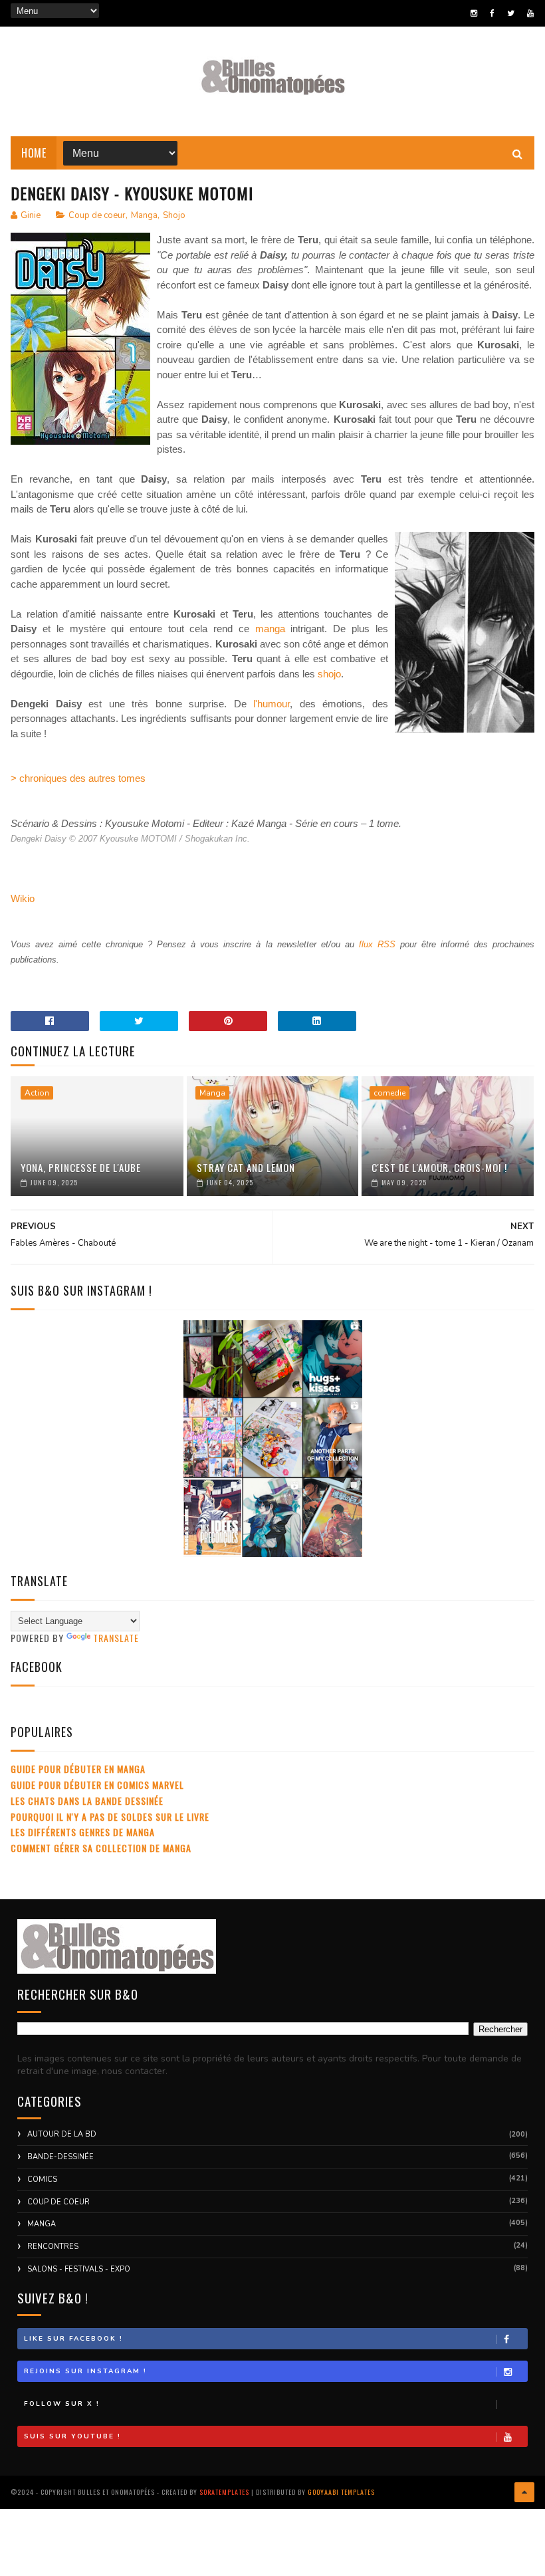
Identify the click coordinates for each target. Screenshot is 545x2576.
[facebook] (492, 13)
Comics (42, 2179)
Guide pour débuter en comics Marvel (97, 1785)
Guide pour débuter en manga (78, 1769)
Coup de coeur (97, 215)
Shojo (174, 215)
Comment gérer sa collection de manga (101, 1848)
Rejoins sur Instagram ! (85, 2371)
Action (37, 1093)
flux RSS (377, 944)
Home (34, 153)
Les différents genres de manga (83, 1832)
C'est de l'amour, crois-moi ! (439, 1167)
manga (270, 629)
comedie (389, 1093)
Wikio (23, 898)
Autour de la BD (62, 2134)
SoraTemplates (224, 2492)
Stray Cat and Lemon (246, 1167)
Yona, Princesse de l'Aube (81, 1167)
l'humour (272, 704)
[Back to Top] (524, 2492)
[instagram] (474, 13)
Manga (144, 215)
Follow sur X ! (62, 2404)
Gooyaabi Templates (341, 2492)
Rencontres (53, 2247)
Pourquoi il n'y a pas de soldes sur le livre (110, 1816)
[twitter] (511, 13)
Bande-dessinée (60, 2157)
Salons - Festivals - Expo (79, 2269)
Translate (116, 1638)
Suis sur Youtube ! (72, 2436)
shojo (329, 674)
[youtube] (530, 13)
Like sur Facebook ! (73, 2339)
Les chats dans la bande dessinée (87, 1801)
